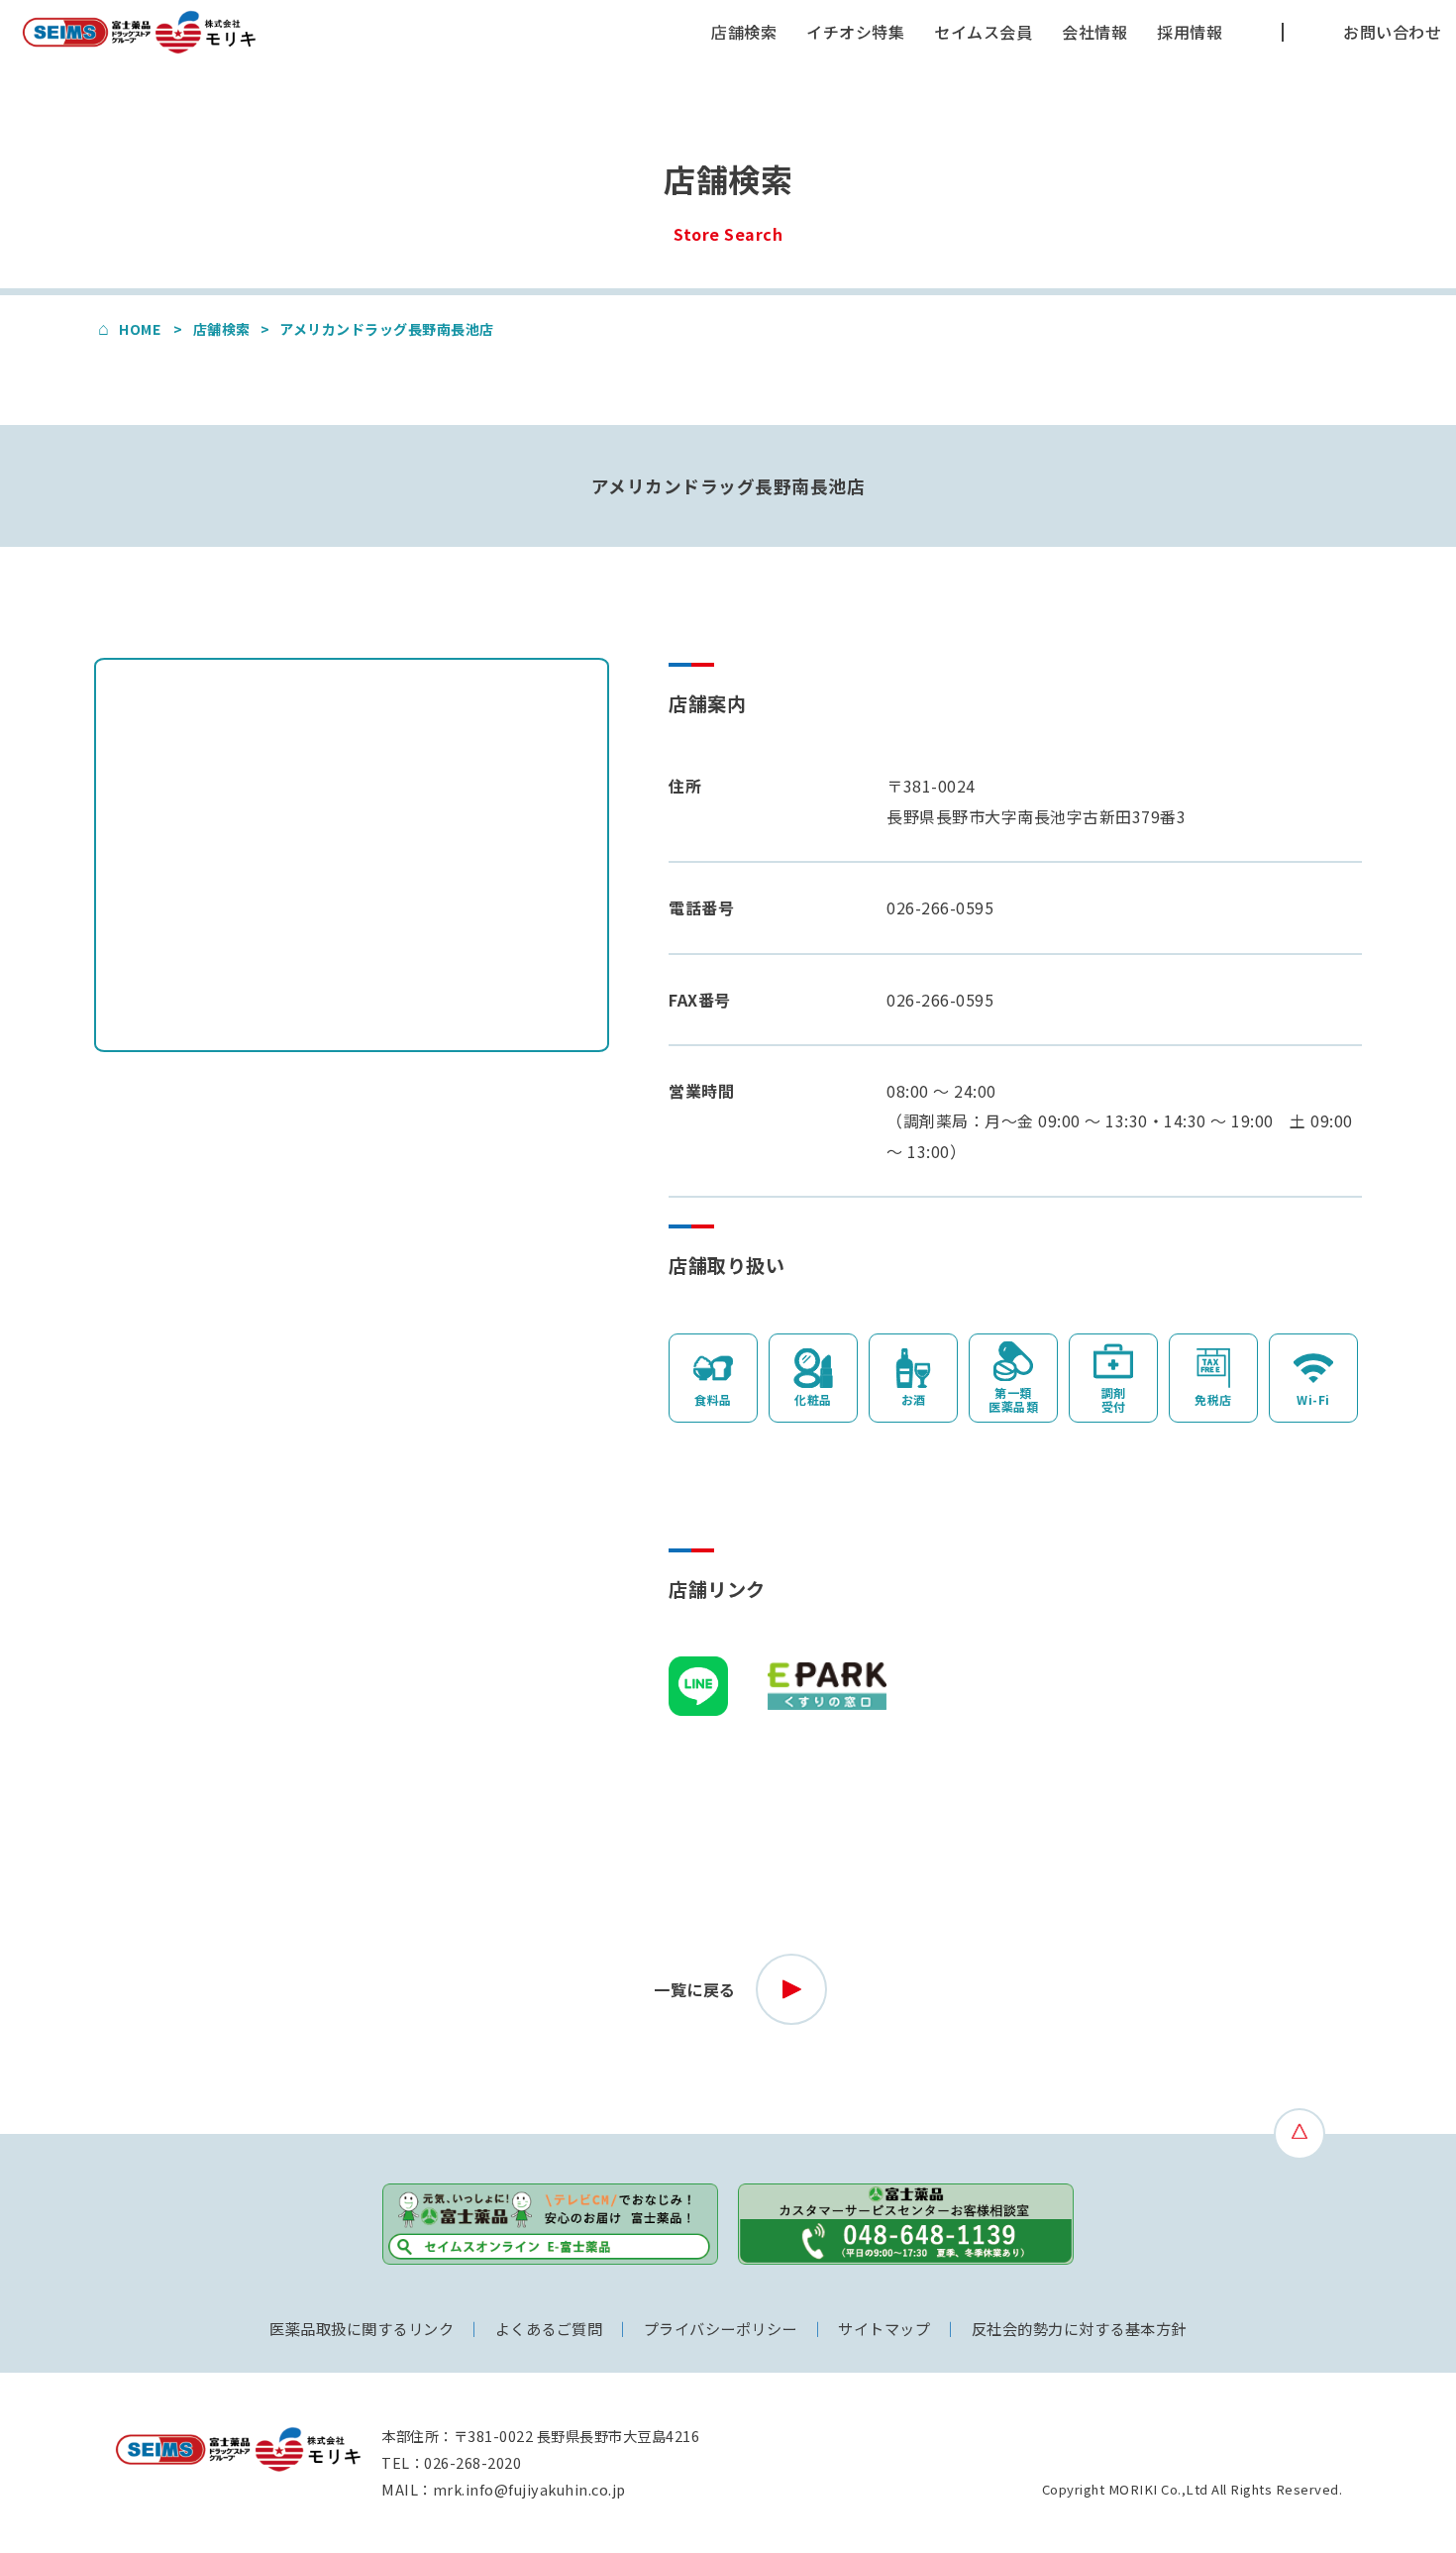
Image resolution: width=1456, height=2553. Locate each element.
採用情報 (1190, 32)
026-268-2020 (472, 2462)
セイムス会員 (983, 32)
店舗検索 (744, 32)
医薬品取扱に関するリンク (362, 2328)
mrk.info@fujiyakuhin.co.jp (529, 2489)
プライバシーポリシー (721, 2328)
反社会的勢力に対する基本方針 (1079, 2328)
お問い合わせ (1392, 32)
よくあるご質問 (549, 2328)
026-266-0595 (940, 907)
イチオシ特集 (855, 32)
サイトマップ (884, 2328)
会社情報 (1094, 32)
